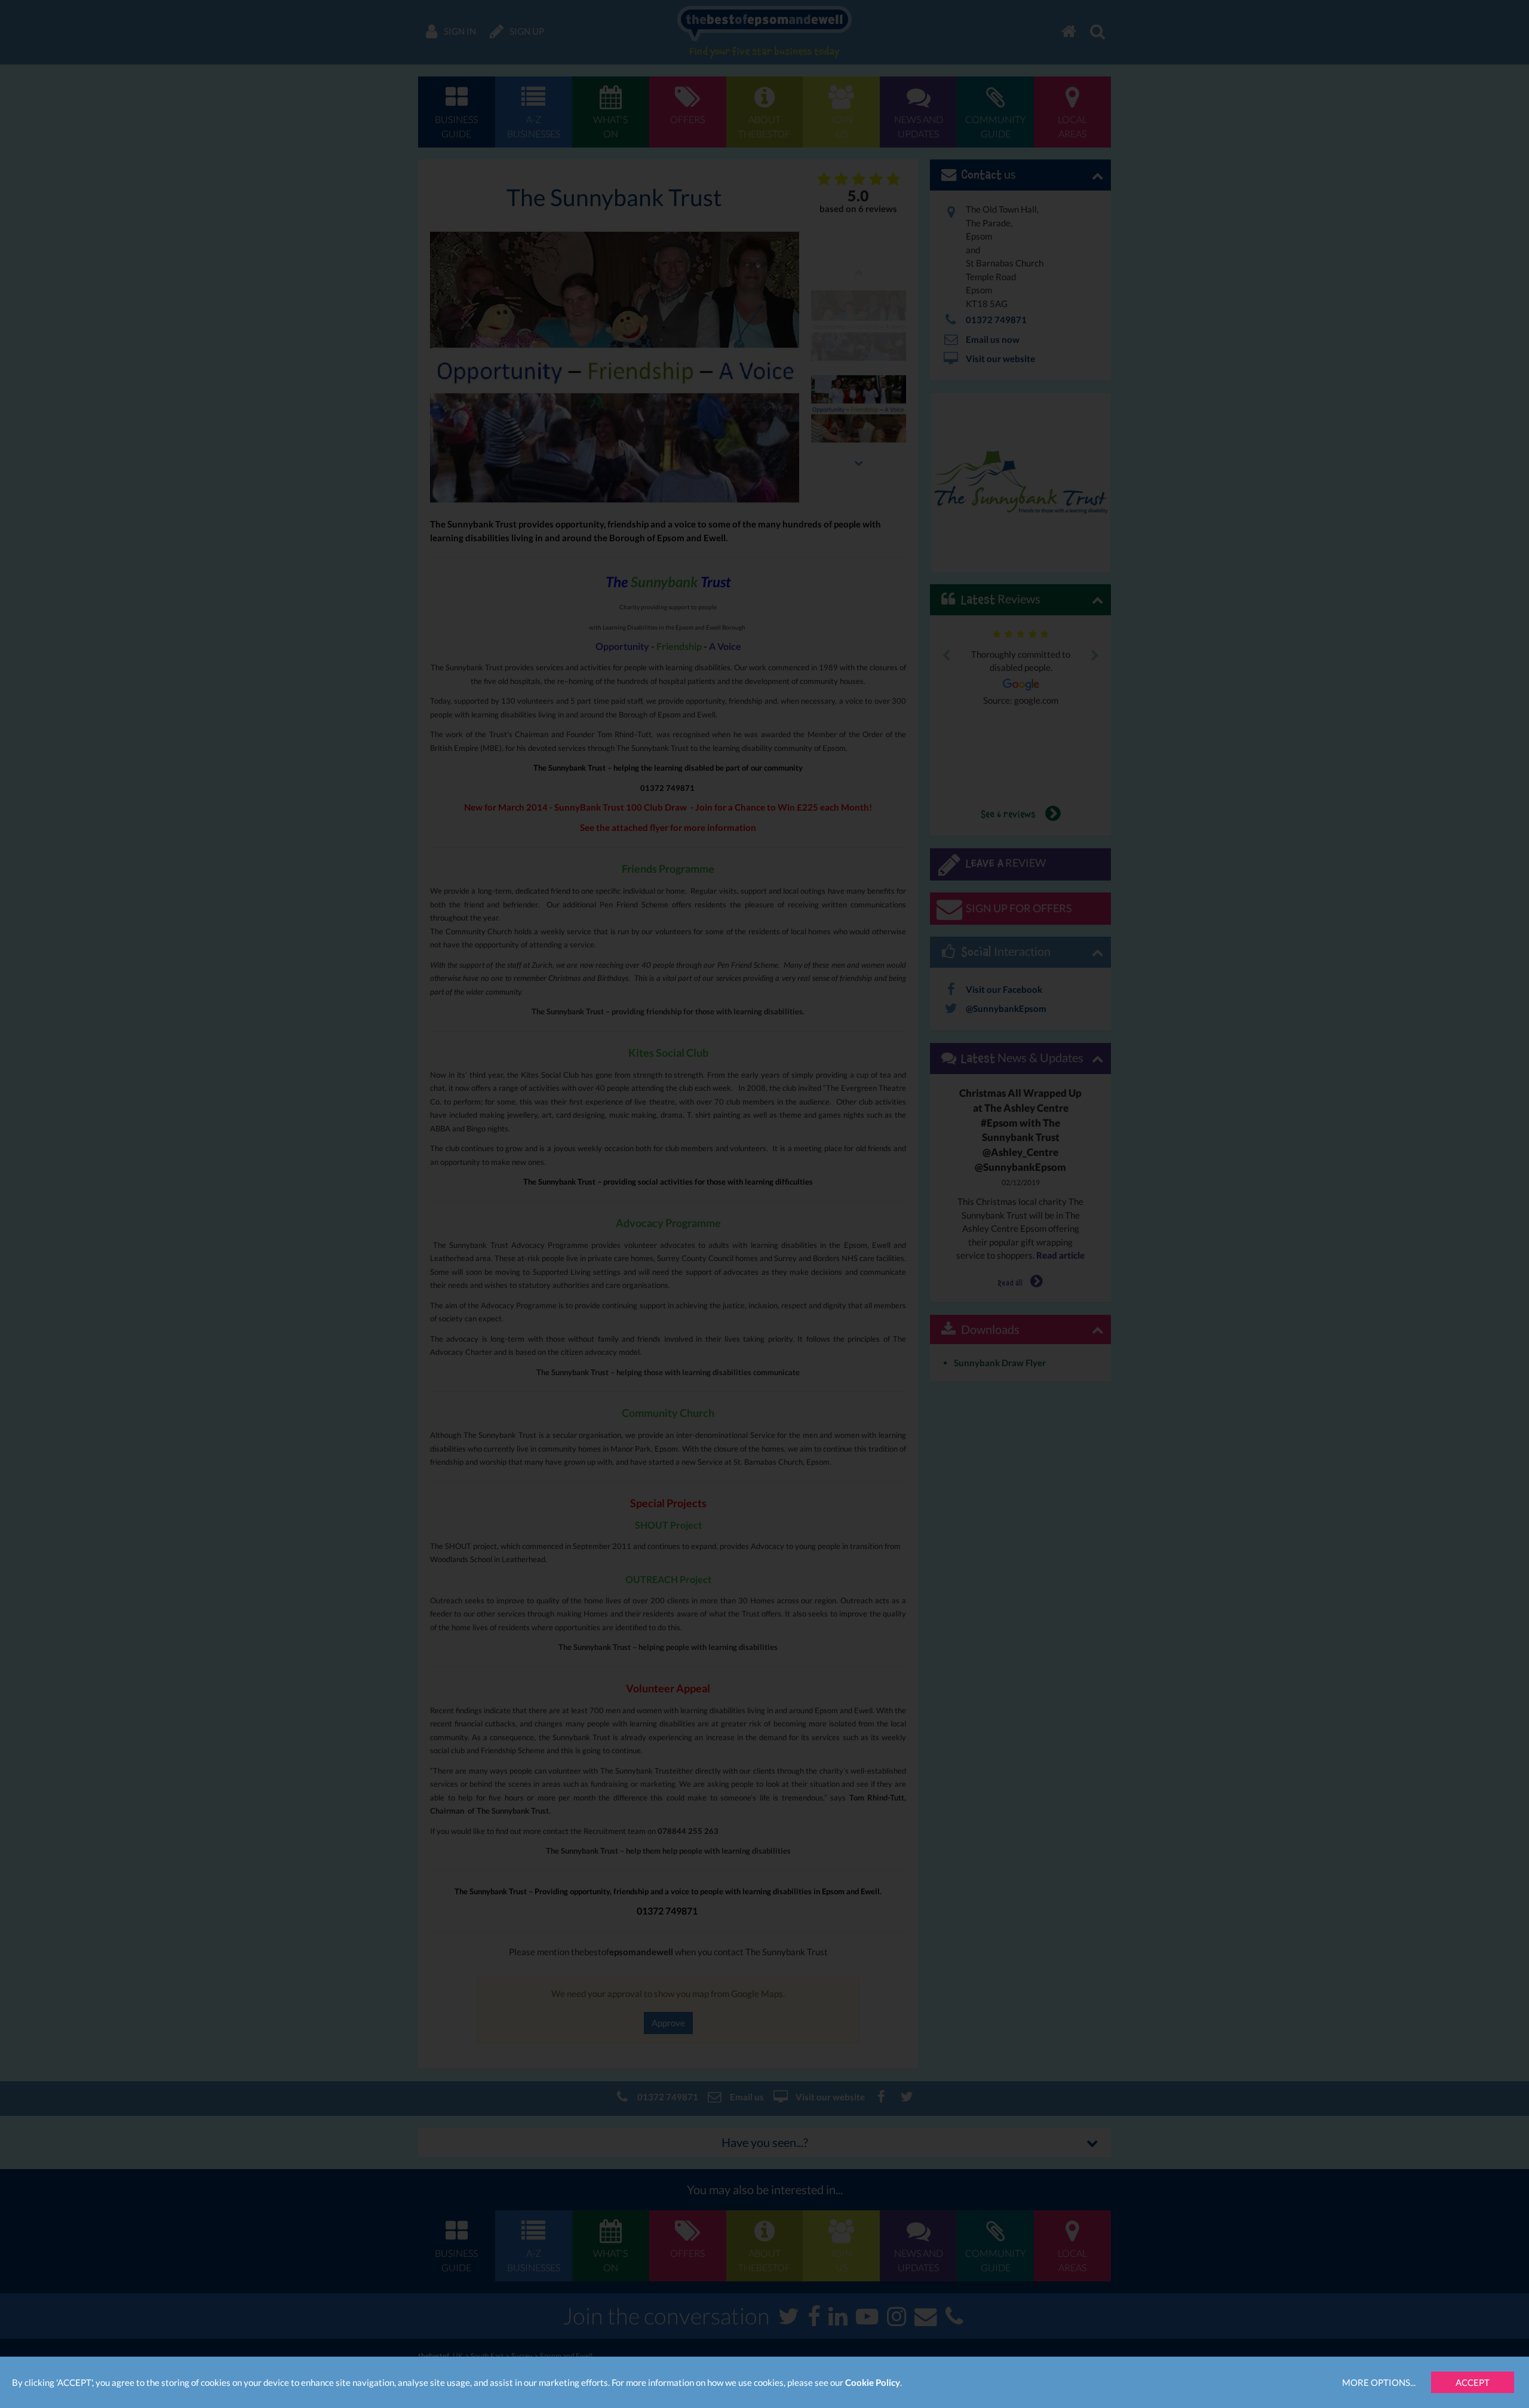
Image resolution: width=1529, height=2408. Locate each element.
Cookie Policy (873, 2382)
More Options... (1379, 2382)
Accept (1473, 2382)
